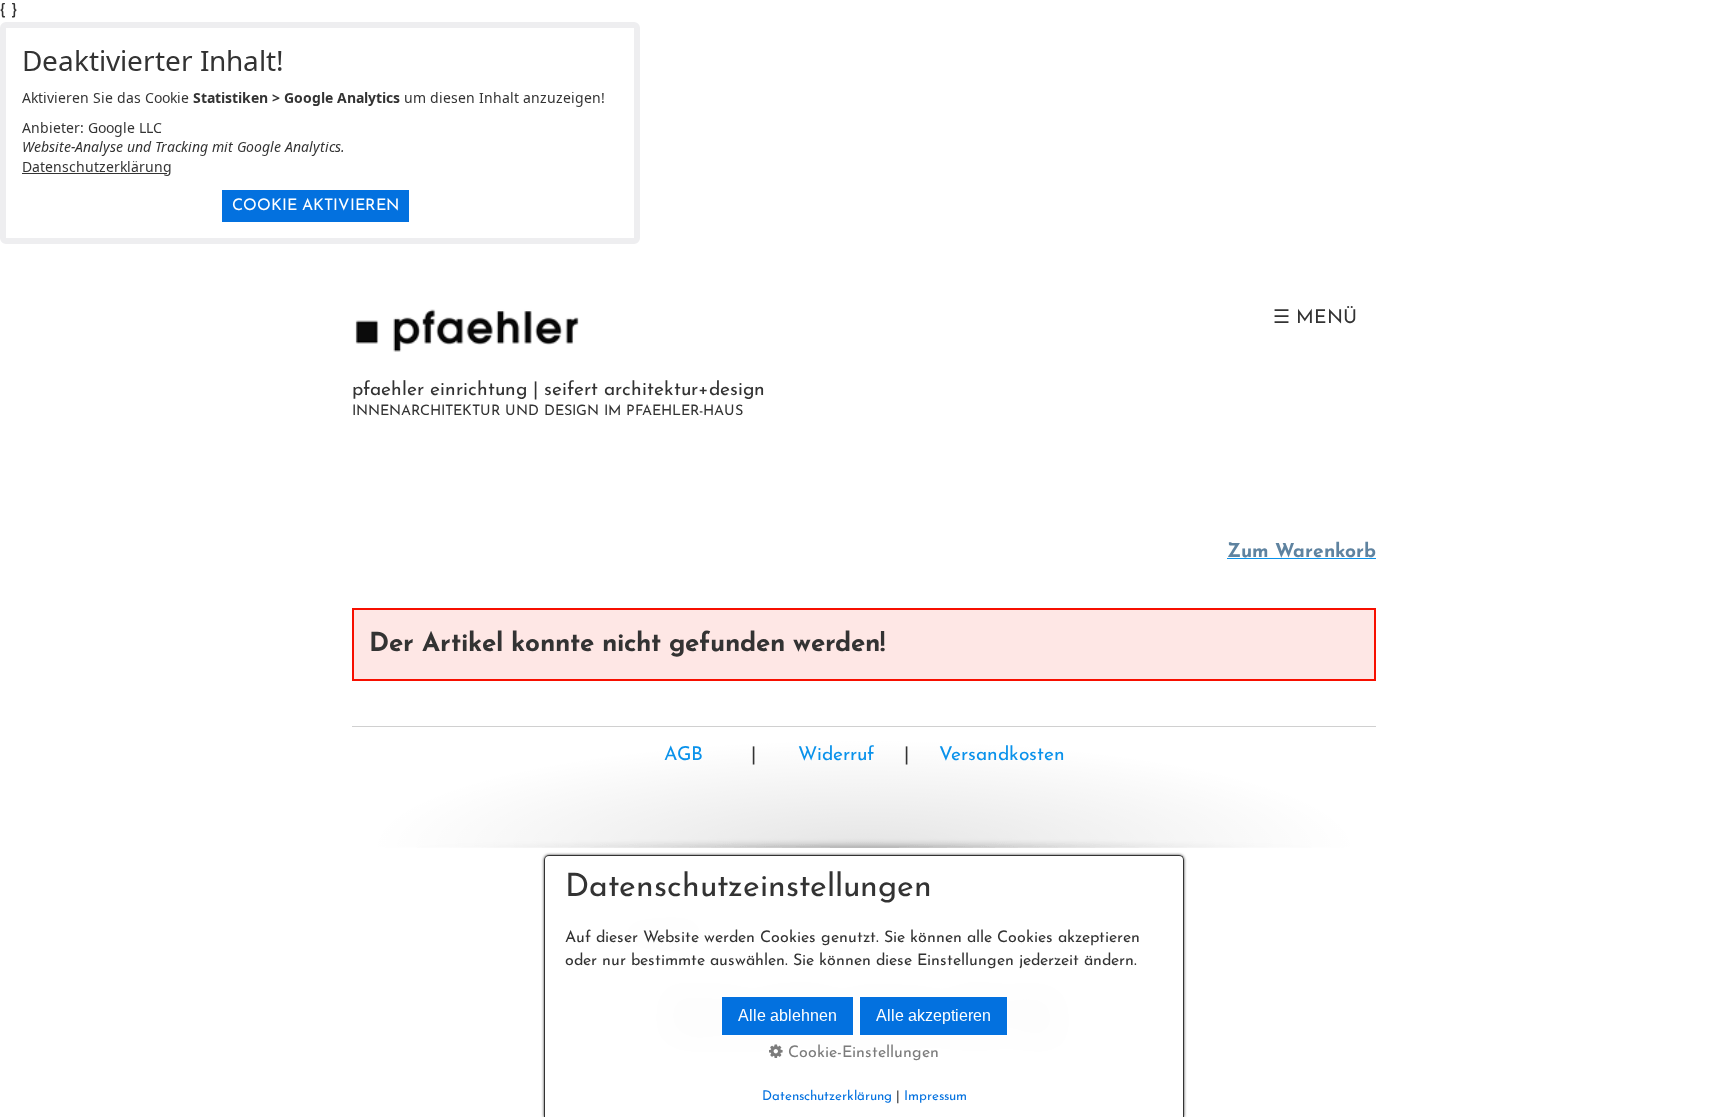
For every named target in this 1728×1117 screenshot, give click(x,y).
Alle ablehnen (787, 1015)
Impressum (935, 1096)
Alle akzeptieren (933, 1015)
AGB (683, 755)
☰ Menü (1315, 318)
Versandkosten (1002, 755)
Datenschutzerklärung (97, 166)
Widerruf (833, 755)
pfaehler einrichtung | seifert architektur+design (558, 390)
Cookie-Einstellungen (861, 1053)
